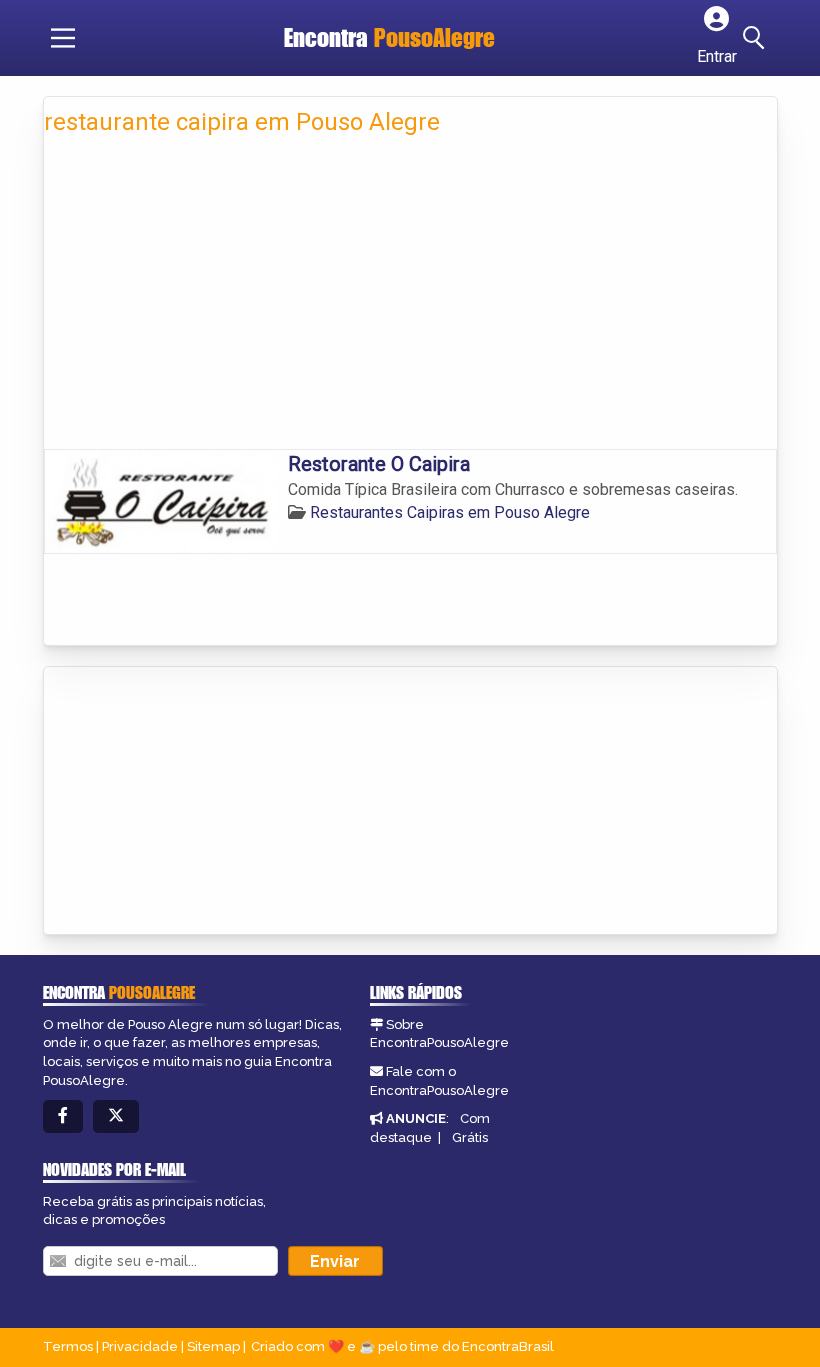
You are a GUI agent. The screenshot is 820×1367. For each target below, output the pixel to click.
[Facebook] (63, 1116)
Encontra (389, 37)
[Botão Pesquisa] (757, 38)
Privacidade (140, 1346)
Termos (68, 1346)
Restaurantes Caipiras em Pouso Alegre (450, 512)
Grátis (470, 1137)
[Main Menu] (63, 38)
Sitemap (213, 1346)
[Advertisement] (410, 299)
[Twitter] (116, 1116)
